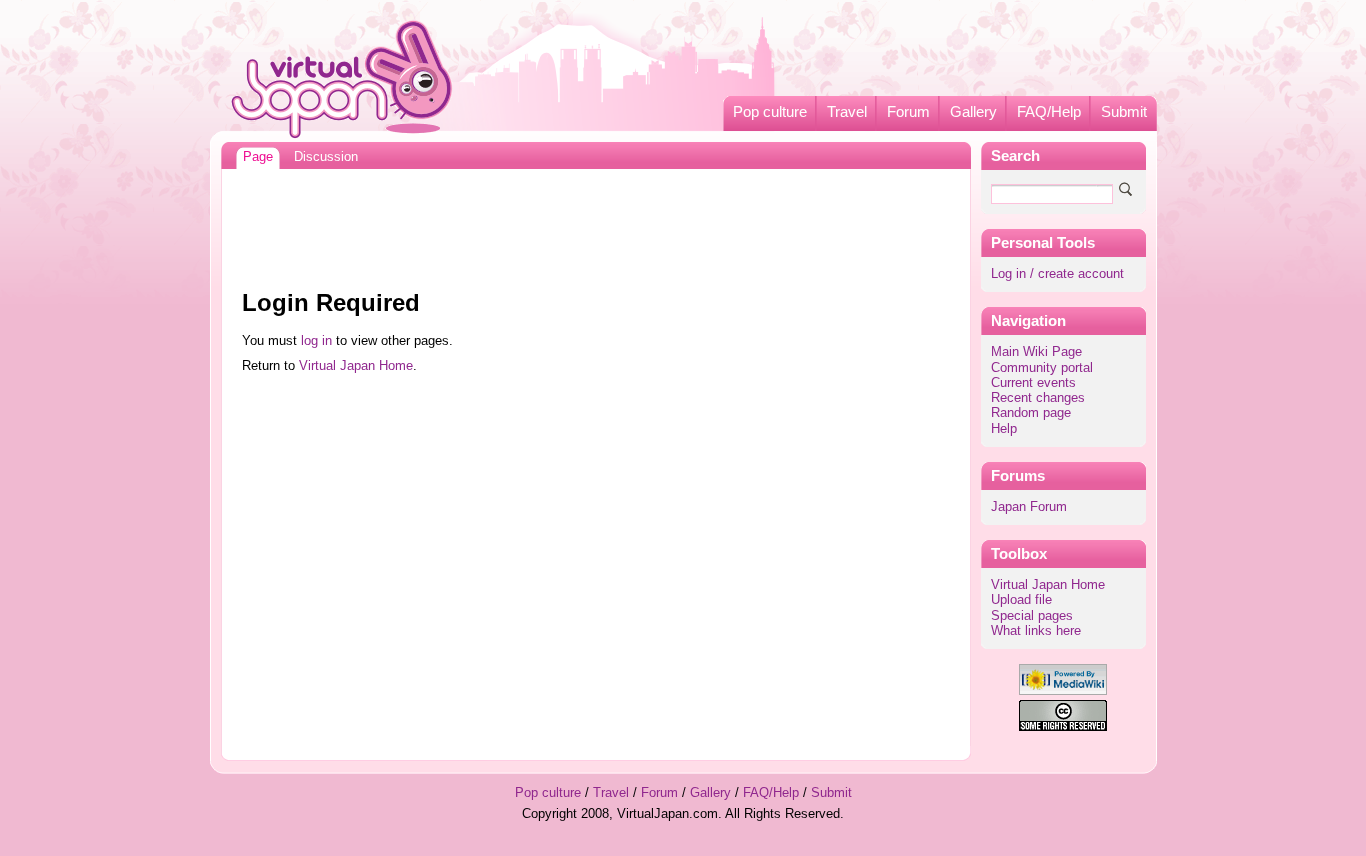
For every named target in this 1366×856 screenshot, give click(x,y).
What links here (1036, 631)
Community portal (1042, 368)
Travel (847, 112)
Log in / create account (1057, 274)
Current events (1033, 383)
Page (258, 157)
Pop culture (770, 112)
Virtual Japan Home (1048, 585)
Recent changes (1038, 398)
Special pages (1032, 616)
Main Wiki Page (1036, 352)
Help (1004, 429)
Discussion (326, 157)
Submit (1124, 112)
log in (316, 341)
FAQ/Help (1049, 112)
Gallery (973, 112)
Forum (908, 112)
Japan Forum (1029, 507)
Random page (1031, 413)
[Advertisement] (596, 224)
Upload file (1021, 600)
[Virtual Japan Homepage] (342, 78)
